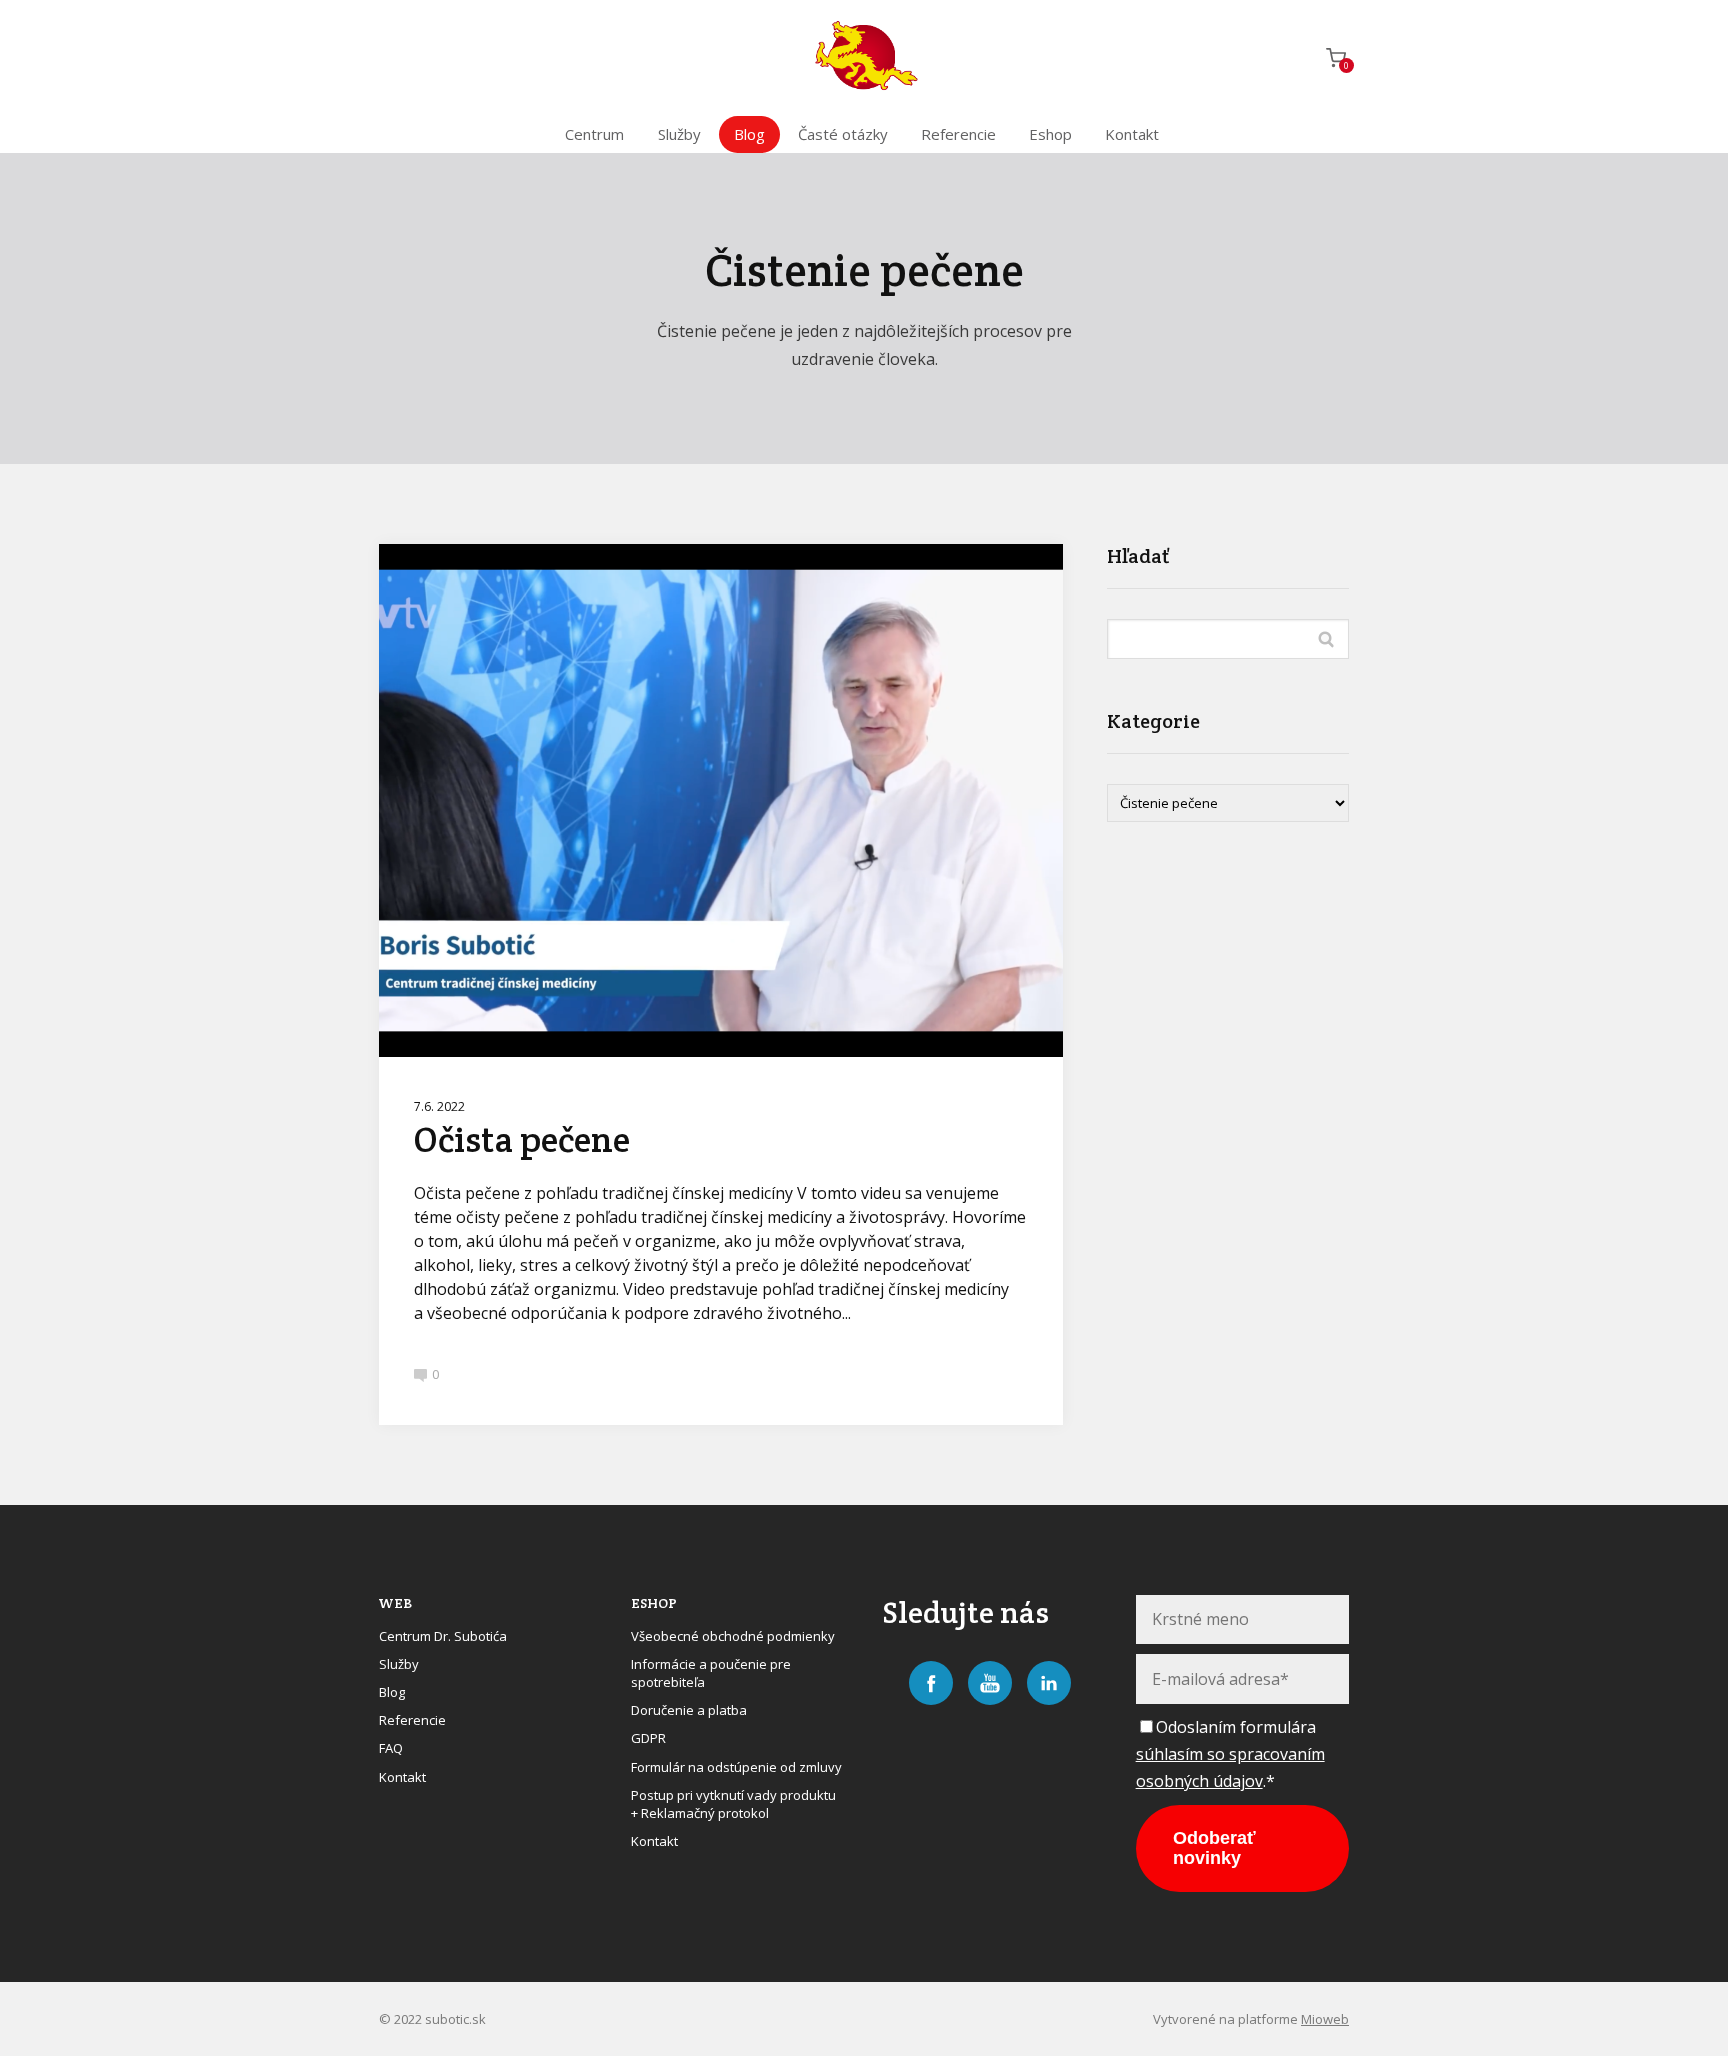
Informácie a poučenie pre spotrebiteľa (711, 1673)
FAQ (391, 1748)
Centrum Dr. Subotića (443, 1636)
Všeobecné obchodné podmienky (733, 1636)
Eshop (1050, 134)
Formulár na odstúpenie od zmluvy (736, 1767)
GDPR (648, 1738)
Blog (749, 134)
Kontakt (1132, 134)
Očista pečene (522, 1139)
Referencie (958, 134)
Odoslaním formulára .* (1230, 1754)
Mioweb (1325, 2019)
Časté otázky (843, 134)
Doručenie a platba (689, 1710)
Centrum (594, 134)
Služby (679, 134)
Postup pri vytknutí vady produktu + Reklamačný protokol (733, 1804)
